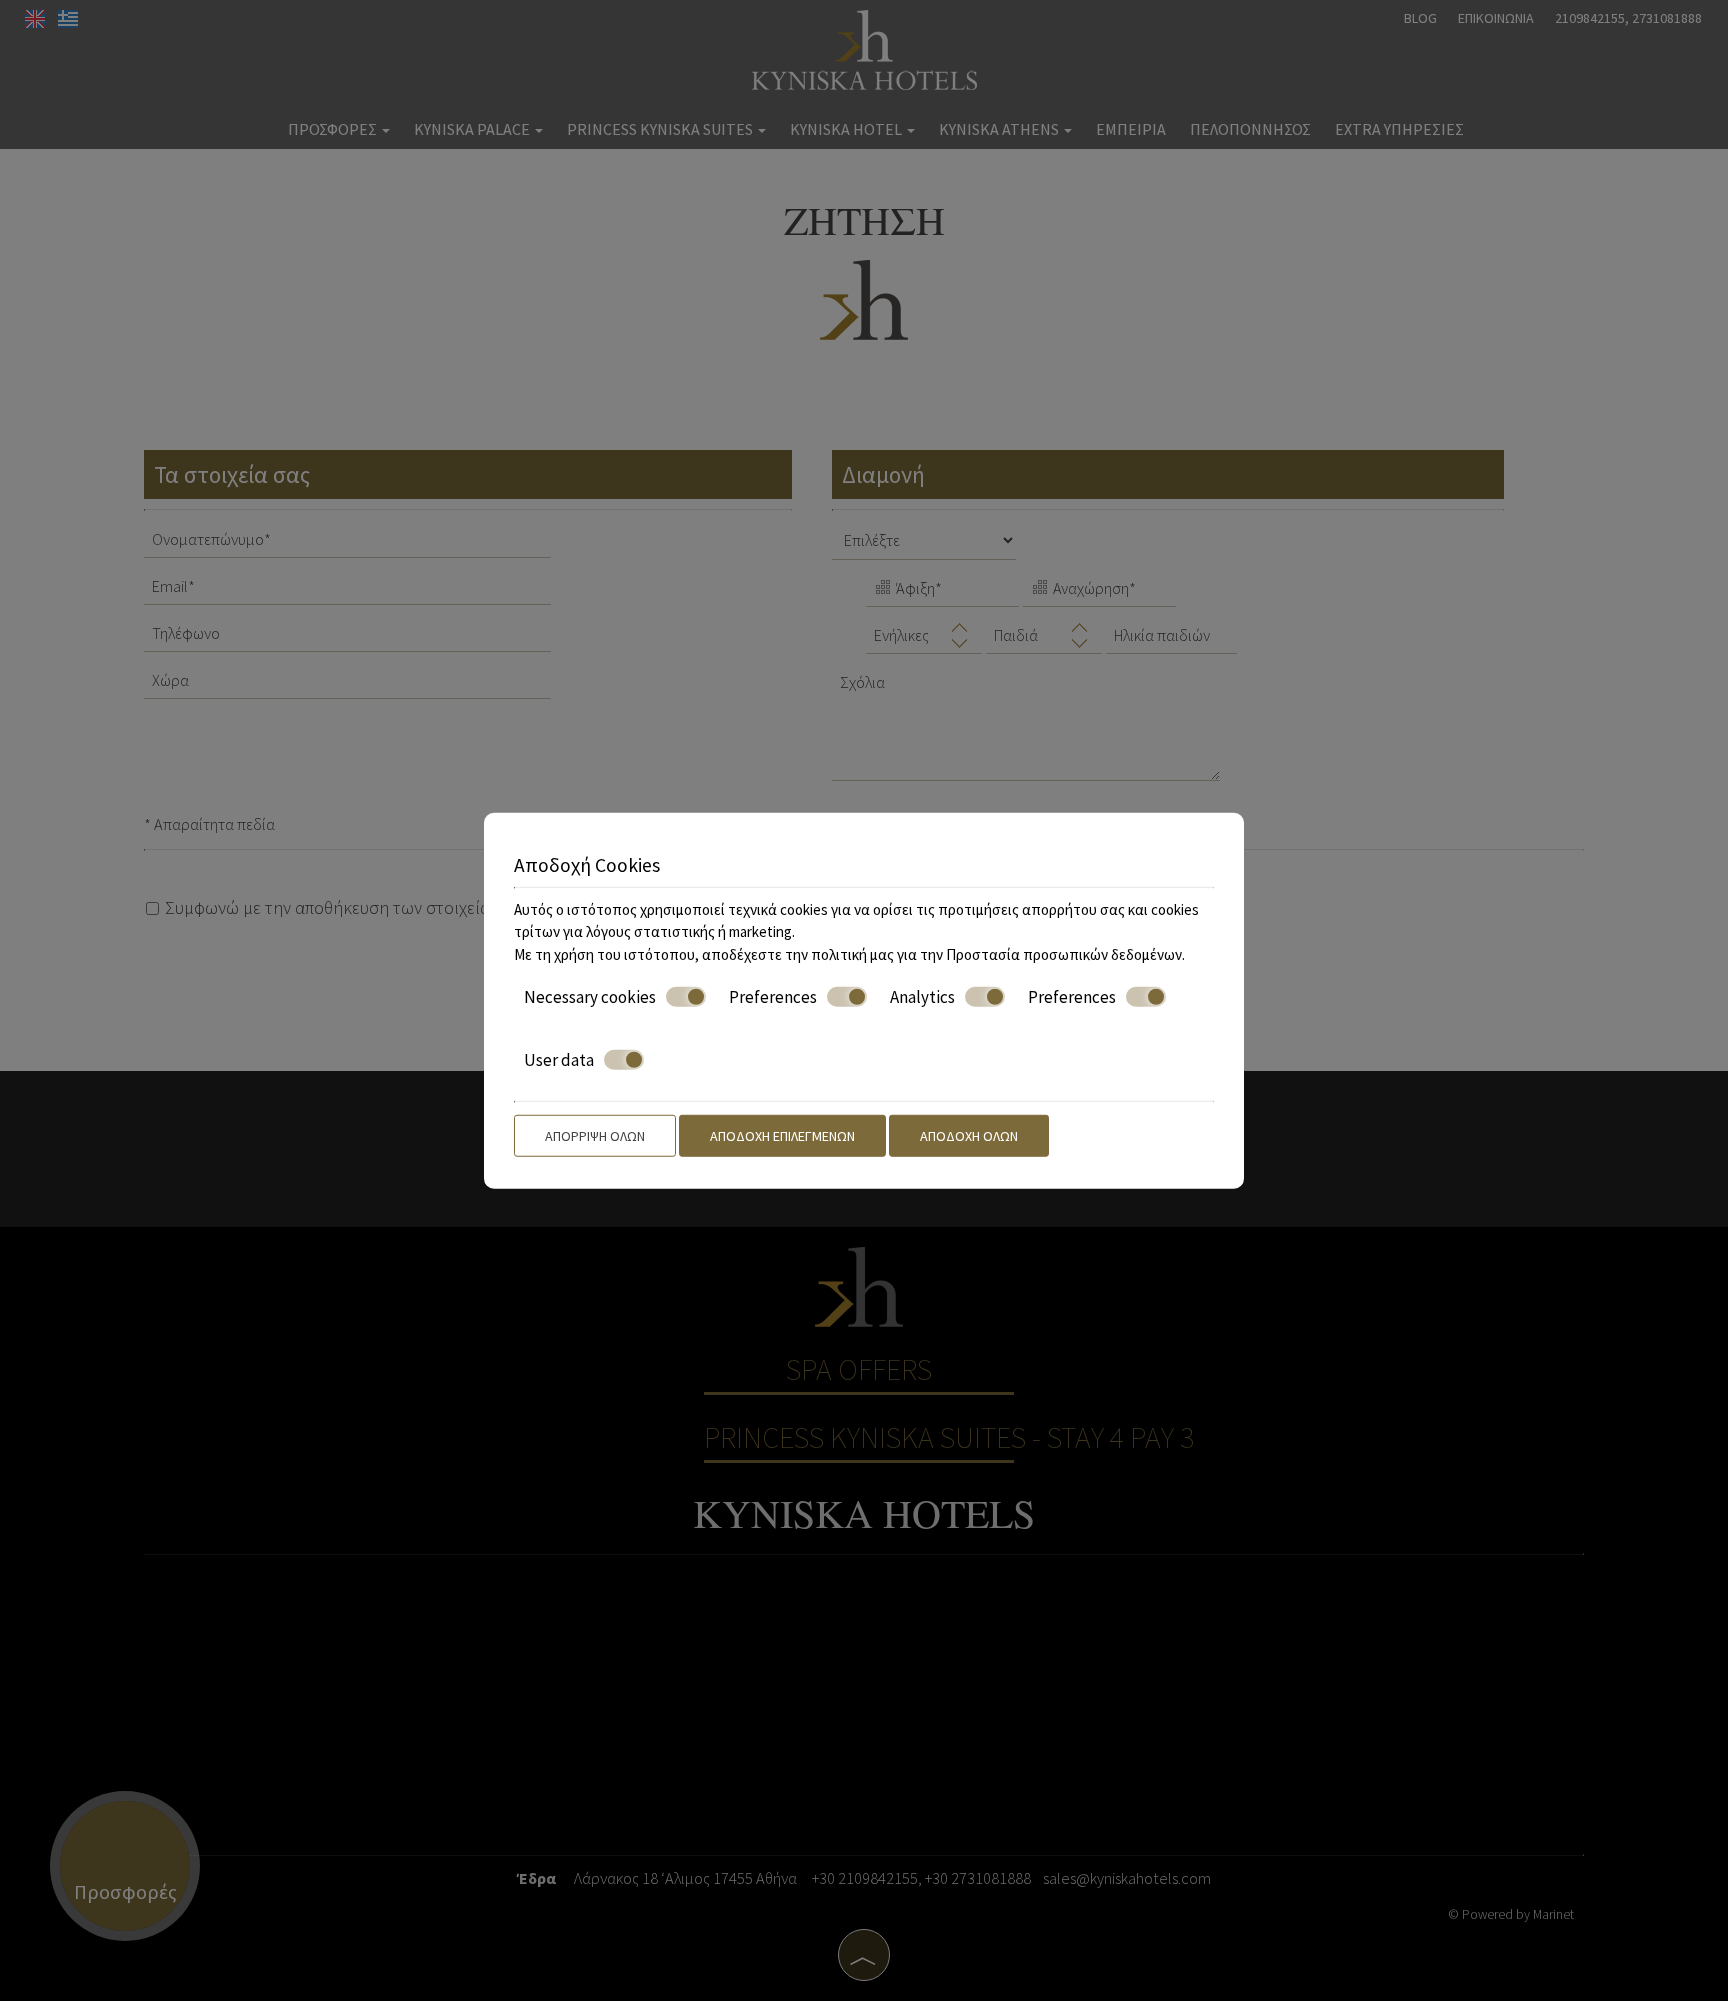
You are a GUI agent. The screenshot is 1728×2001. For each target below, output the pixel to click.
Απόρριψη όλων (595, 1136)
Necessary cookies (590, 997)
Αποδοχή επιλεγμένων (782, 1136)
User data (559, 1059)
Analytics (922, 997)
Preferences (773, 997)
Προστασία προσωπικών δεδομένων (1064, 953)
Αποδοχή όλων (969, 1136)
